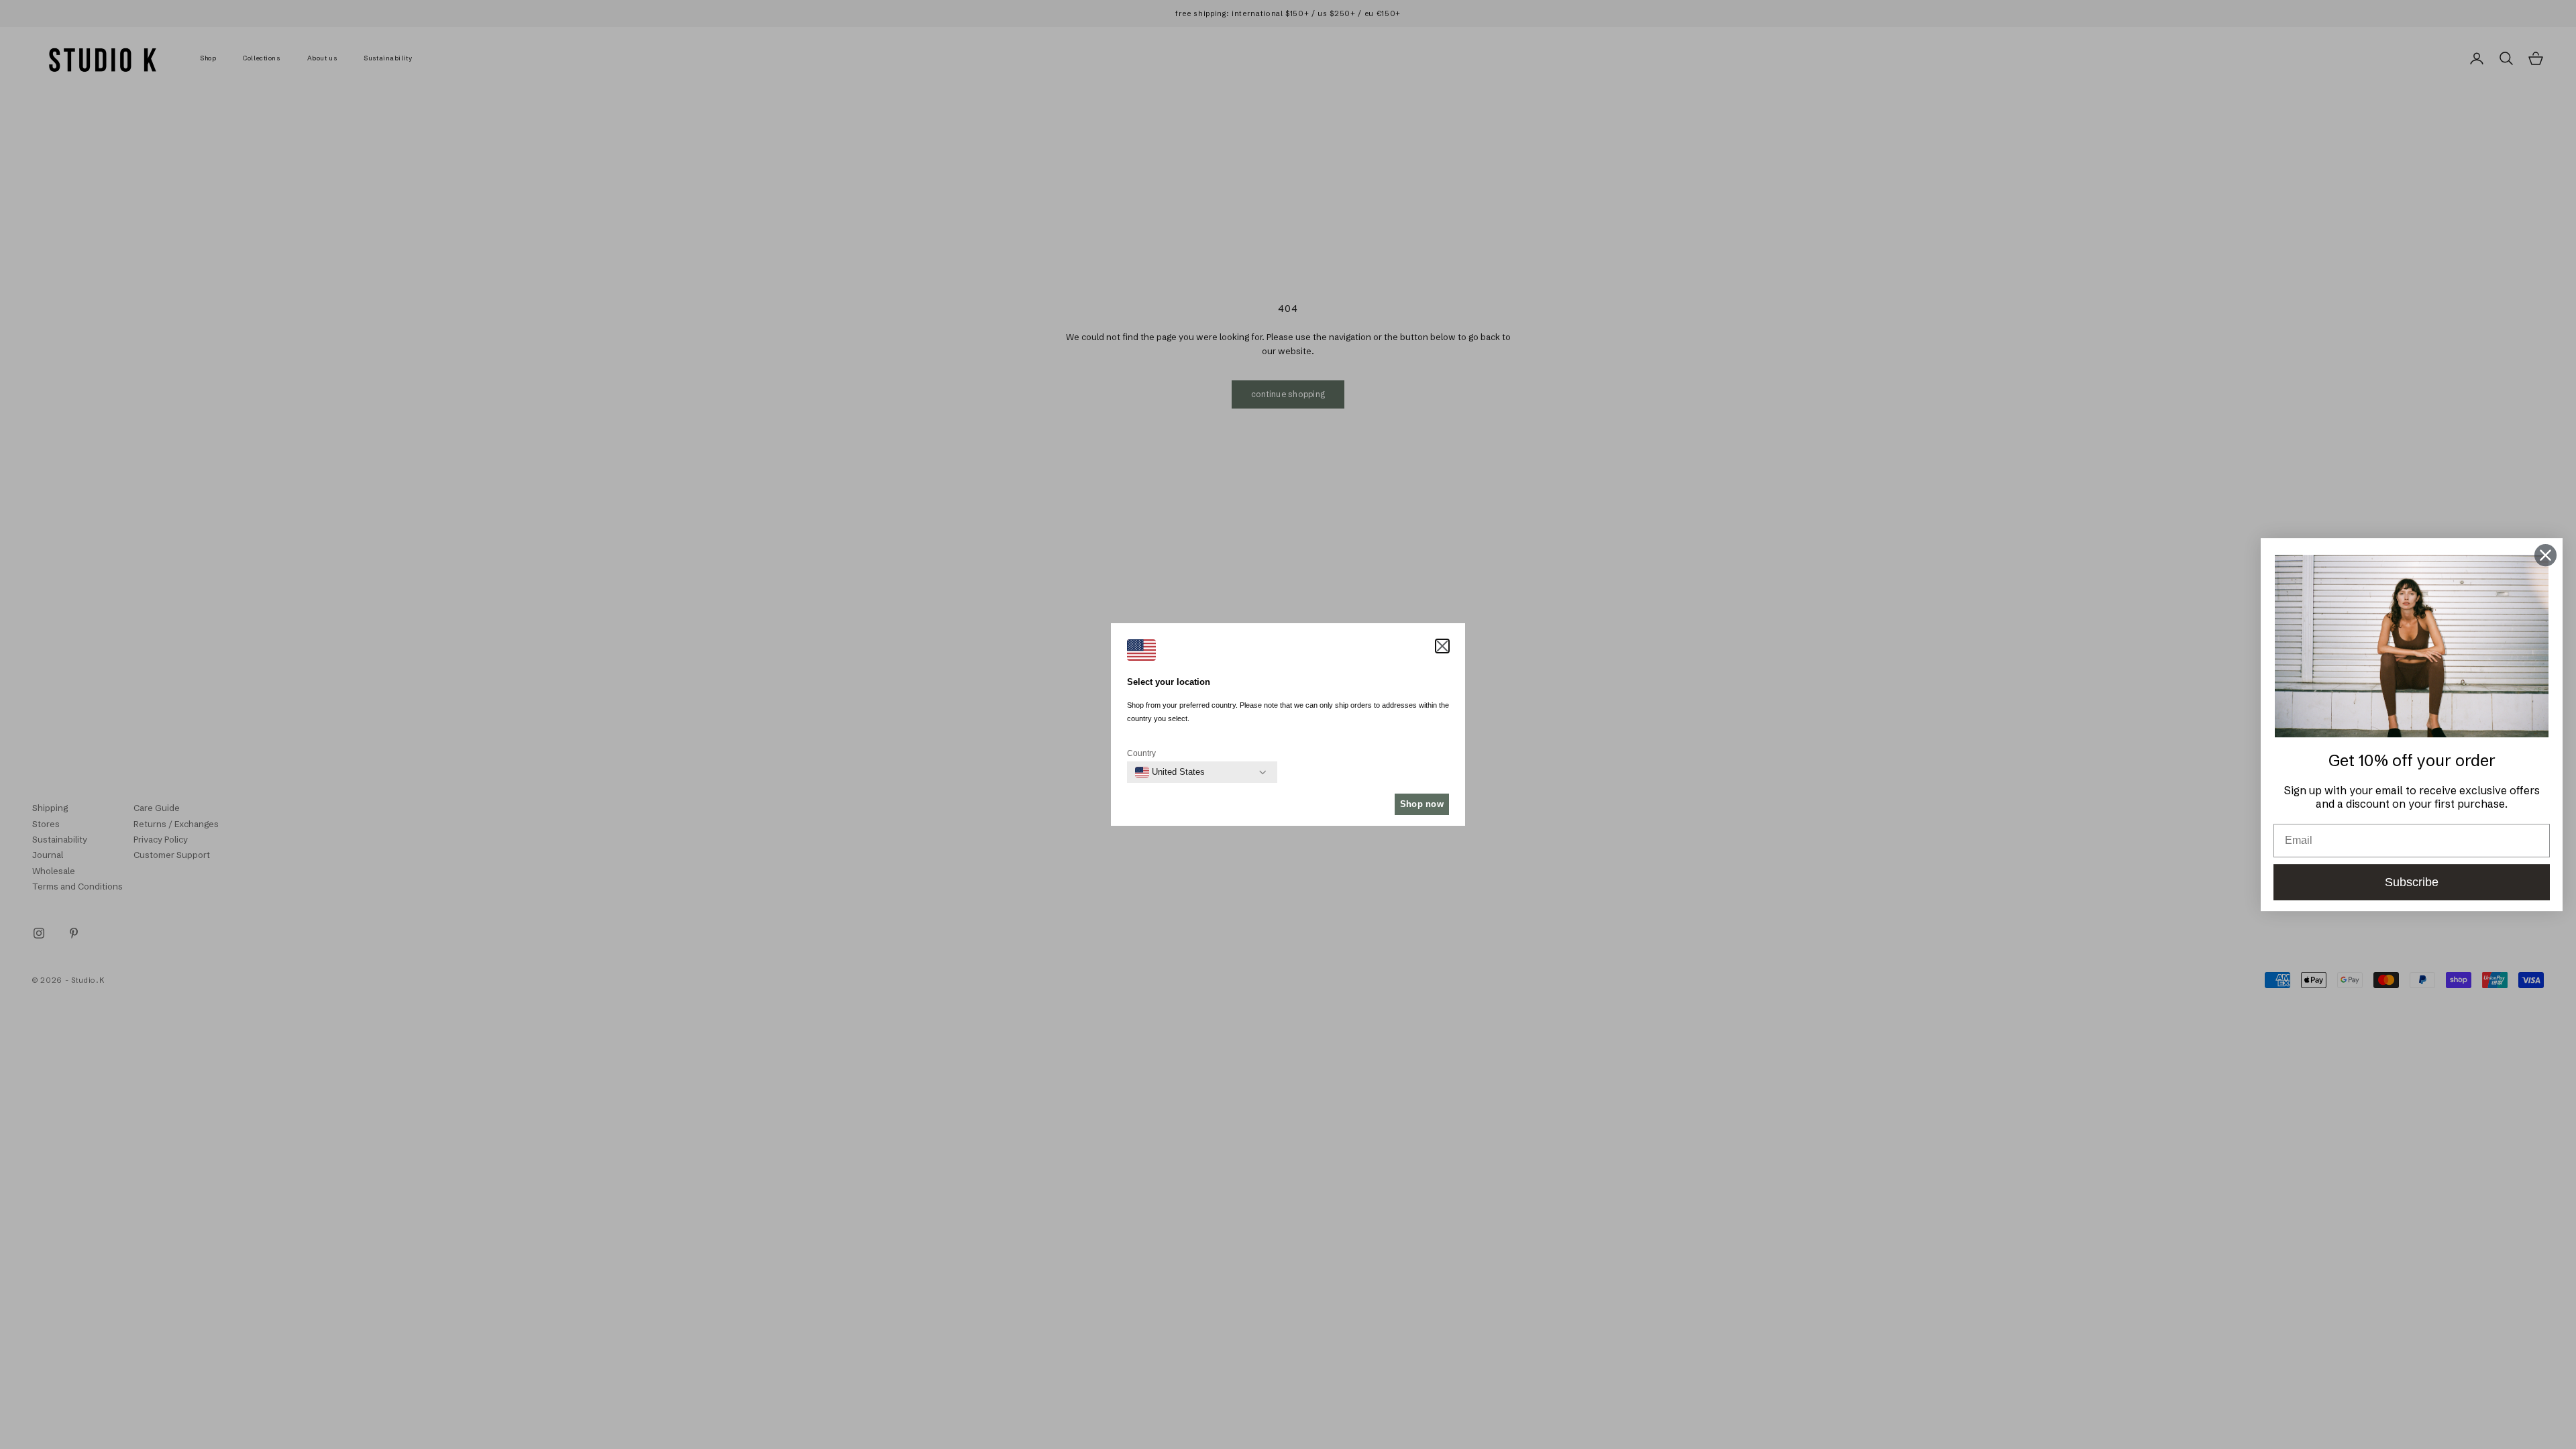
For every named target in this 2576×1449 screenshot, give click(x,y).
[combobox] (1170, 772)
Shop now (1422, 804)
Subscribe (2412, 882)
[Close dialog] (2545, 555)
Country (1141, 753)
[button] (1442, 646)
